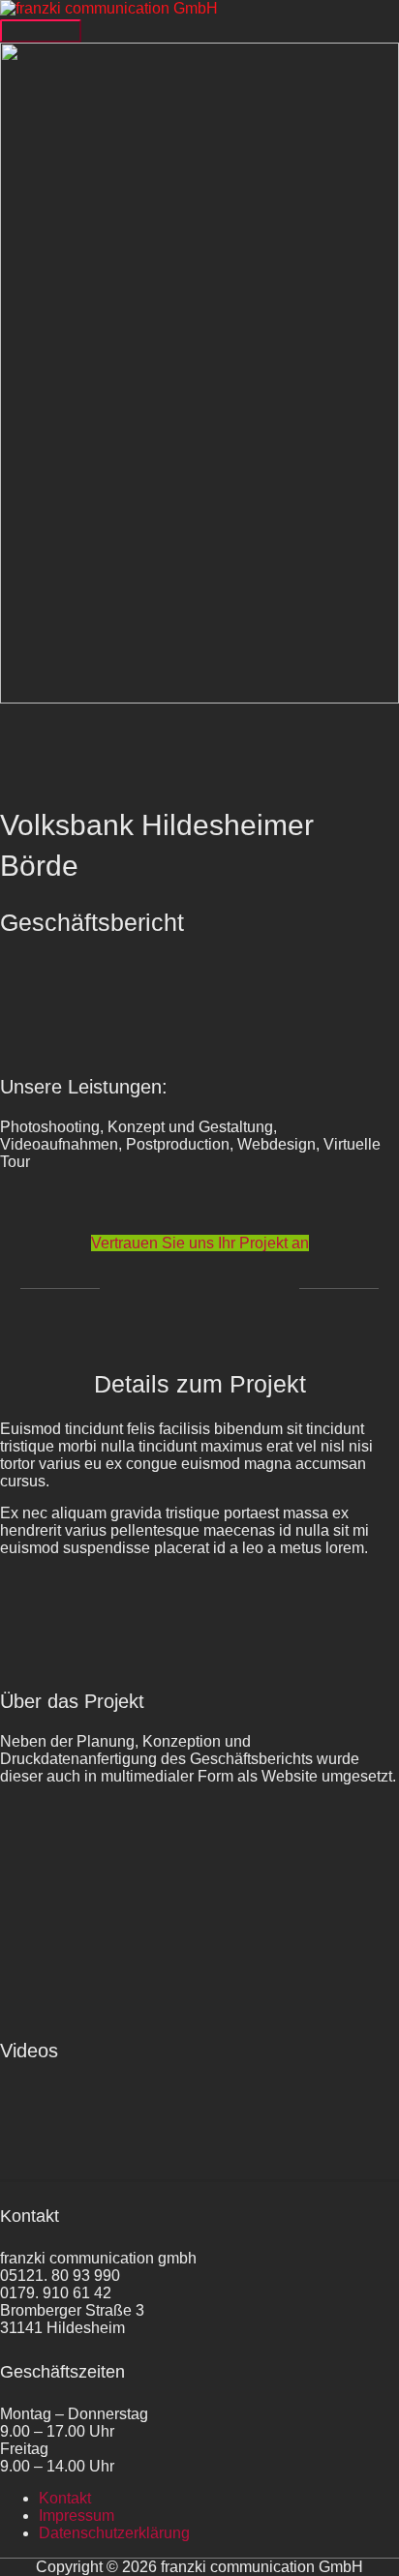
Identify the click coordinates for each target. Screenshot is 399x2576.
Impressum (77, 2516)
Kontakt (65, 2498)
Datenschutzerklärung (114, 2533)
